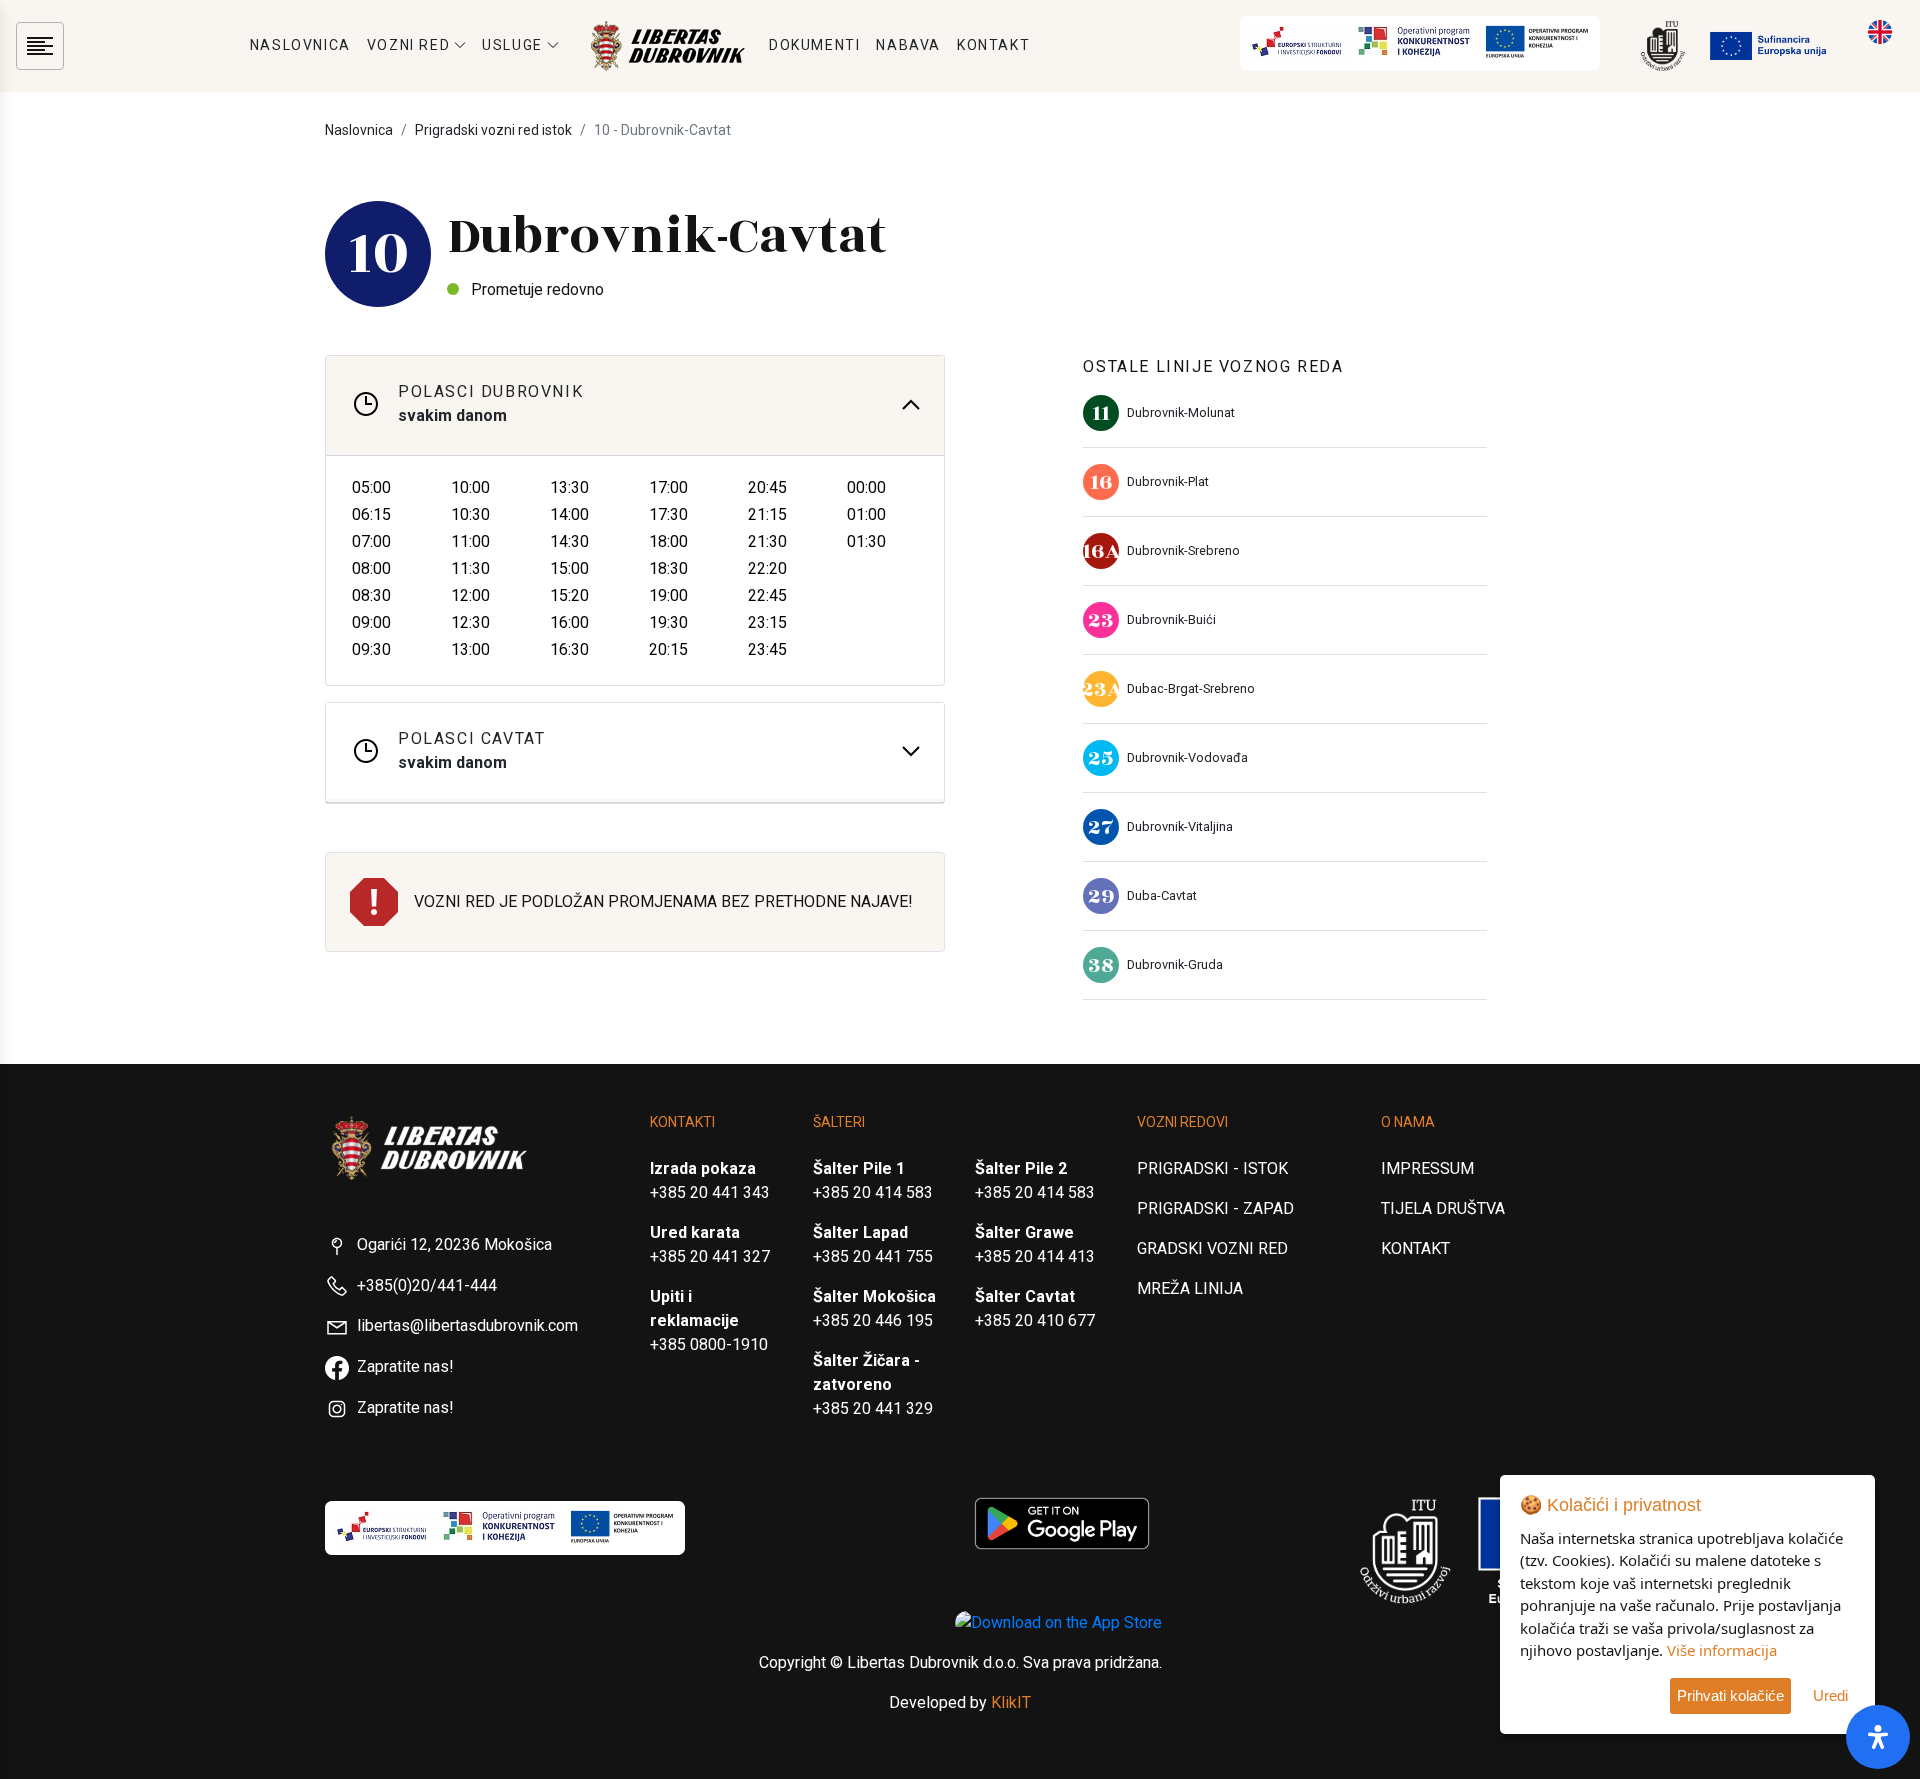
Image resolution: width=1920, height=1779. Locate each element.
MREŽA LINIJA (1190, 1288)
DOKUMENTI (814, 45)
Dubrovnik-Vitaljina (1180, 826)
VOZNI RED (408, 45)
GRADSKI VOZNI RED (1212, 1248)
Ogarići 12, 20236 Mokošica (454, 1244)
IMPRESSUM (1427, 1168)
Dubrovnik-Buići (1171, 619)
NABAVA (908, 45)
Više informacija (1722, 1650)
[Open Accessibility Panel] (1878, 1737)
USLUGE (512, 45)
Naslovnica (359, 130)
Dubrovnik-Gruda (1175, 964)
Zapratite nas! (405, 1366)
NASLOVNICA (300, 45)
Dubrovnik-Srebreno (1183, 550)
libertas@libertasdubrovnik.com (467, 1325)
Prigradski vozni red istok (493, 130)
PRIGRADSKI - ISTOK (1212, 1168)
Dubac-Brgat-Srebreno (1191, 688)
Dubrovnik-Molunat (1181, 412)
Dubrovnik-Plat (1168, 481)
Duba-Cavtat (1162, 895)
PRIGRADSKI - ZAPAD (1215, 1208)
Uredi (1830, 1695)
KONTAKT (993, 45)
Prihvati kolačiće (1730, 1695)
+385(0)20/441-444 (427, 1285)
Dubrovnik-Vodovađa (1187, 757)
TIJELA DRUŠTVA (1443, 1208)
